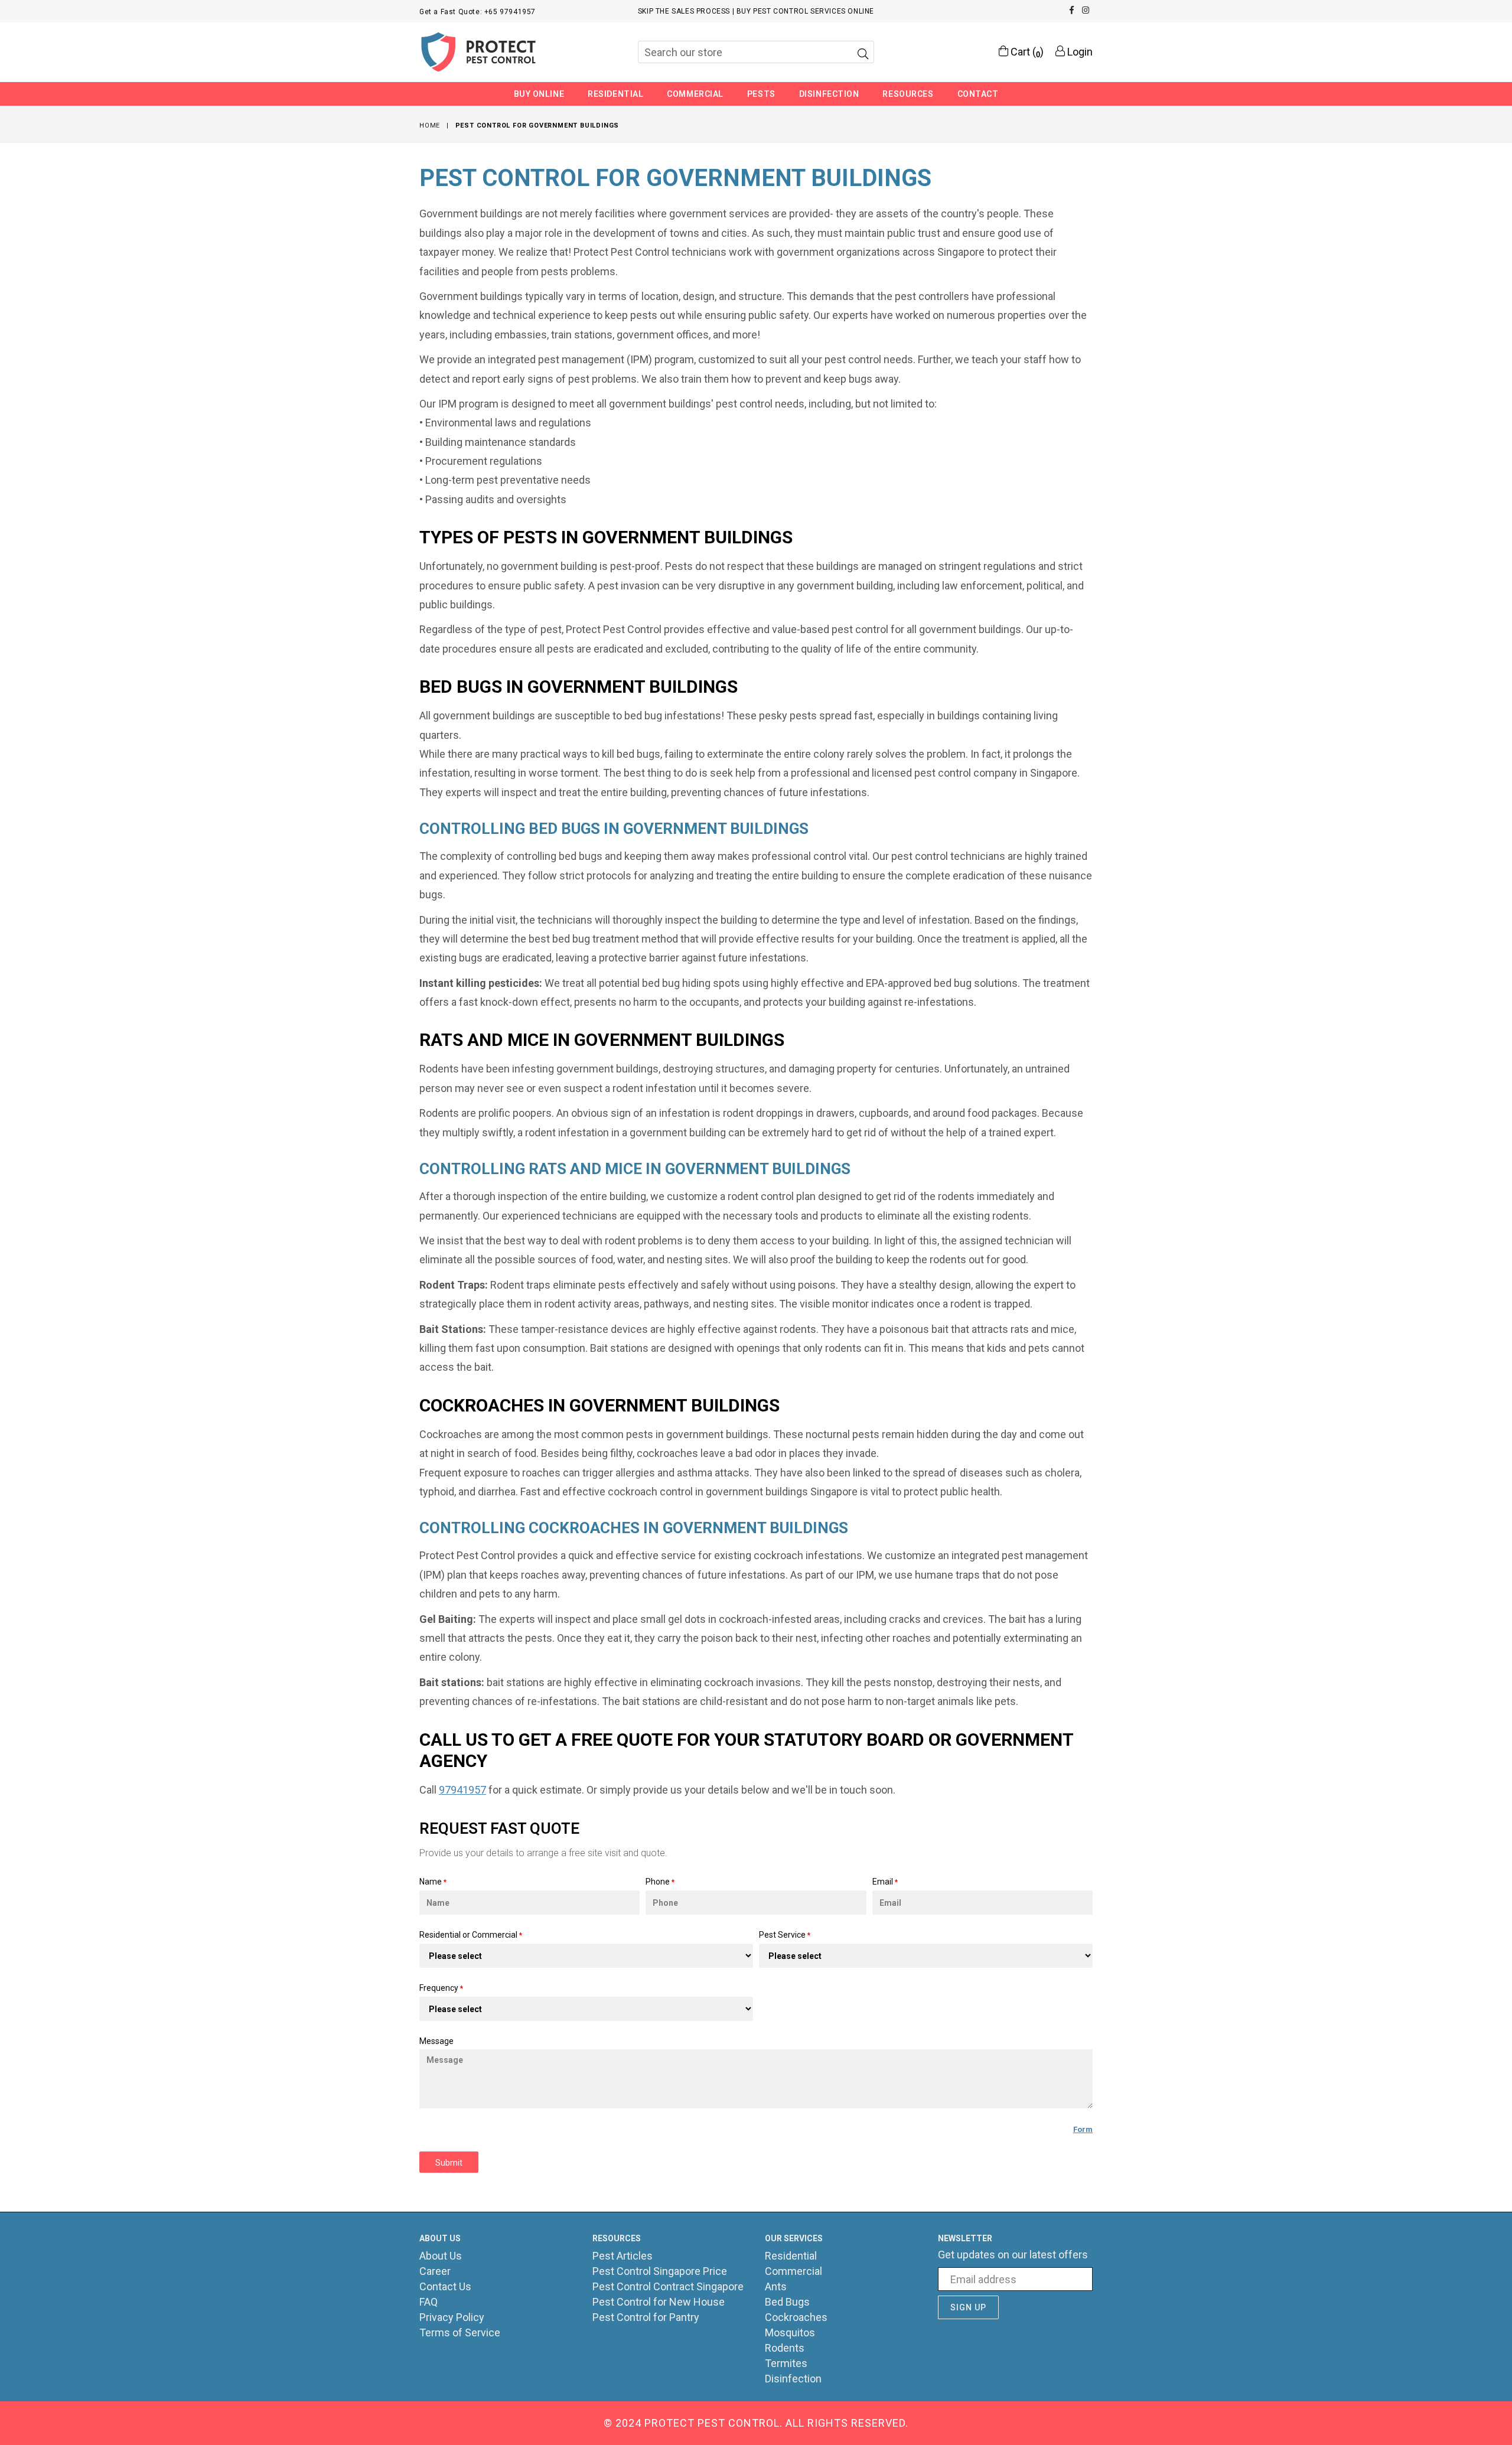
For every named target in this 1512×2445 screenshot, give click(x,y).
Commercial (695, 94)
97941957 (462, 1790)
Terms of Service (460, 2332)
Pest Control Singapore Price (660, 2271)
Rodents (785, 2348)
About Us (441, 2256)
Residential (615, 94)
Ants (776, 2286)
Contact (978, 94)
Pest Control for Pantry (646, 2317)
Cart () (1026, 52)
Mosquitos (790, 2332)
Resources (908, 94)
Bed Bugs (787, 2302)
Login (1079, 52)
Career (435, 2271)
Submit (449, 2163)
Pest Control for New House (659, 2302)
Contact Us (445, 2286)
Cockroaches (796, 2317)
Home (430, 125)
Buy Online (539, 94)
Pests (761, 94)
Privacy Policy (452, 2317)
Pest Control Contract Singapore (668, 2286)
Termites (786, 2363)
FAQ (428, 2302)
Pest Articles (623, 2256)
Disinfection (829, 94)
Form (1083, 2129)
